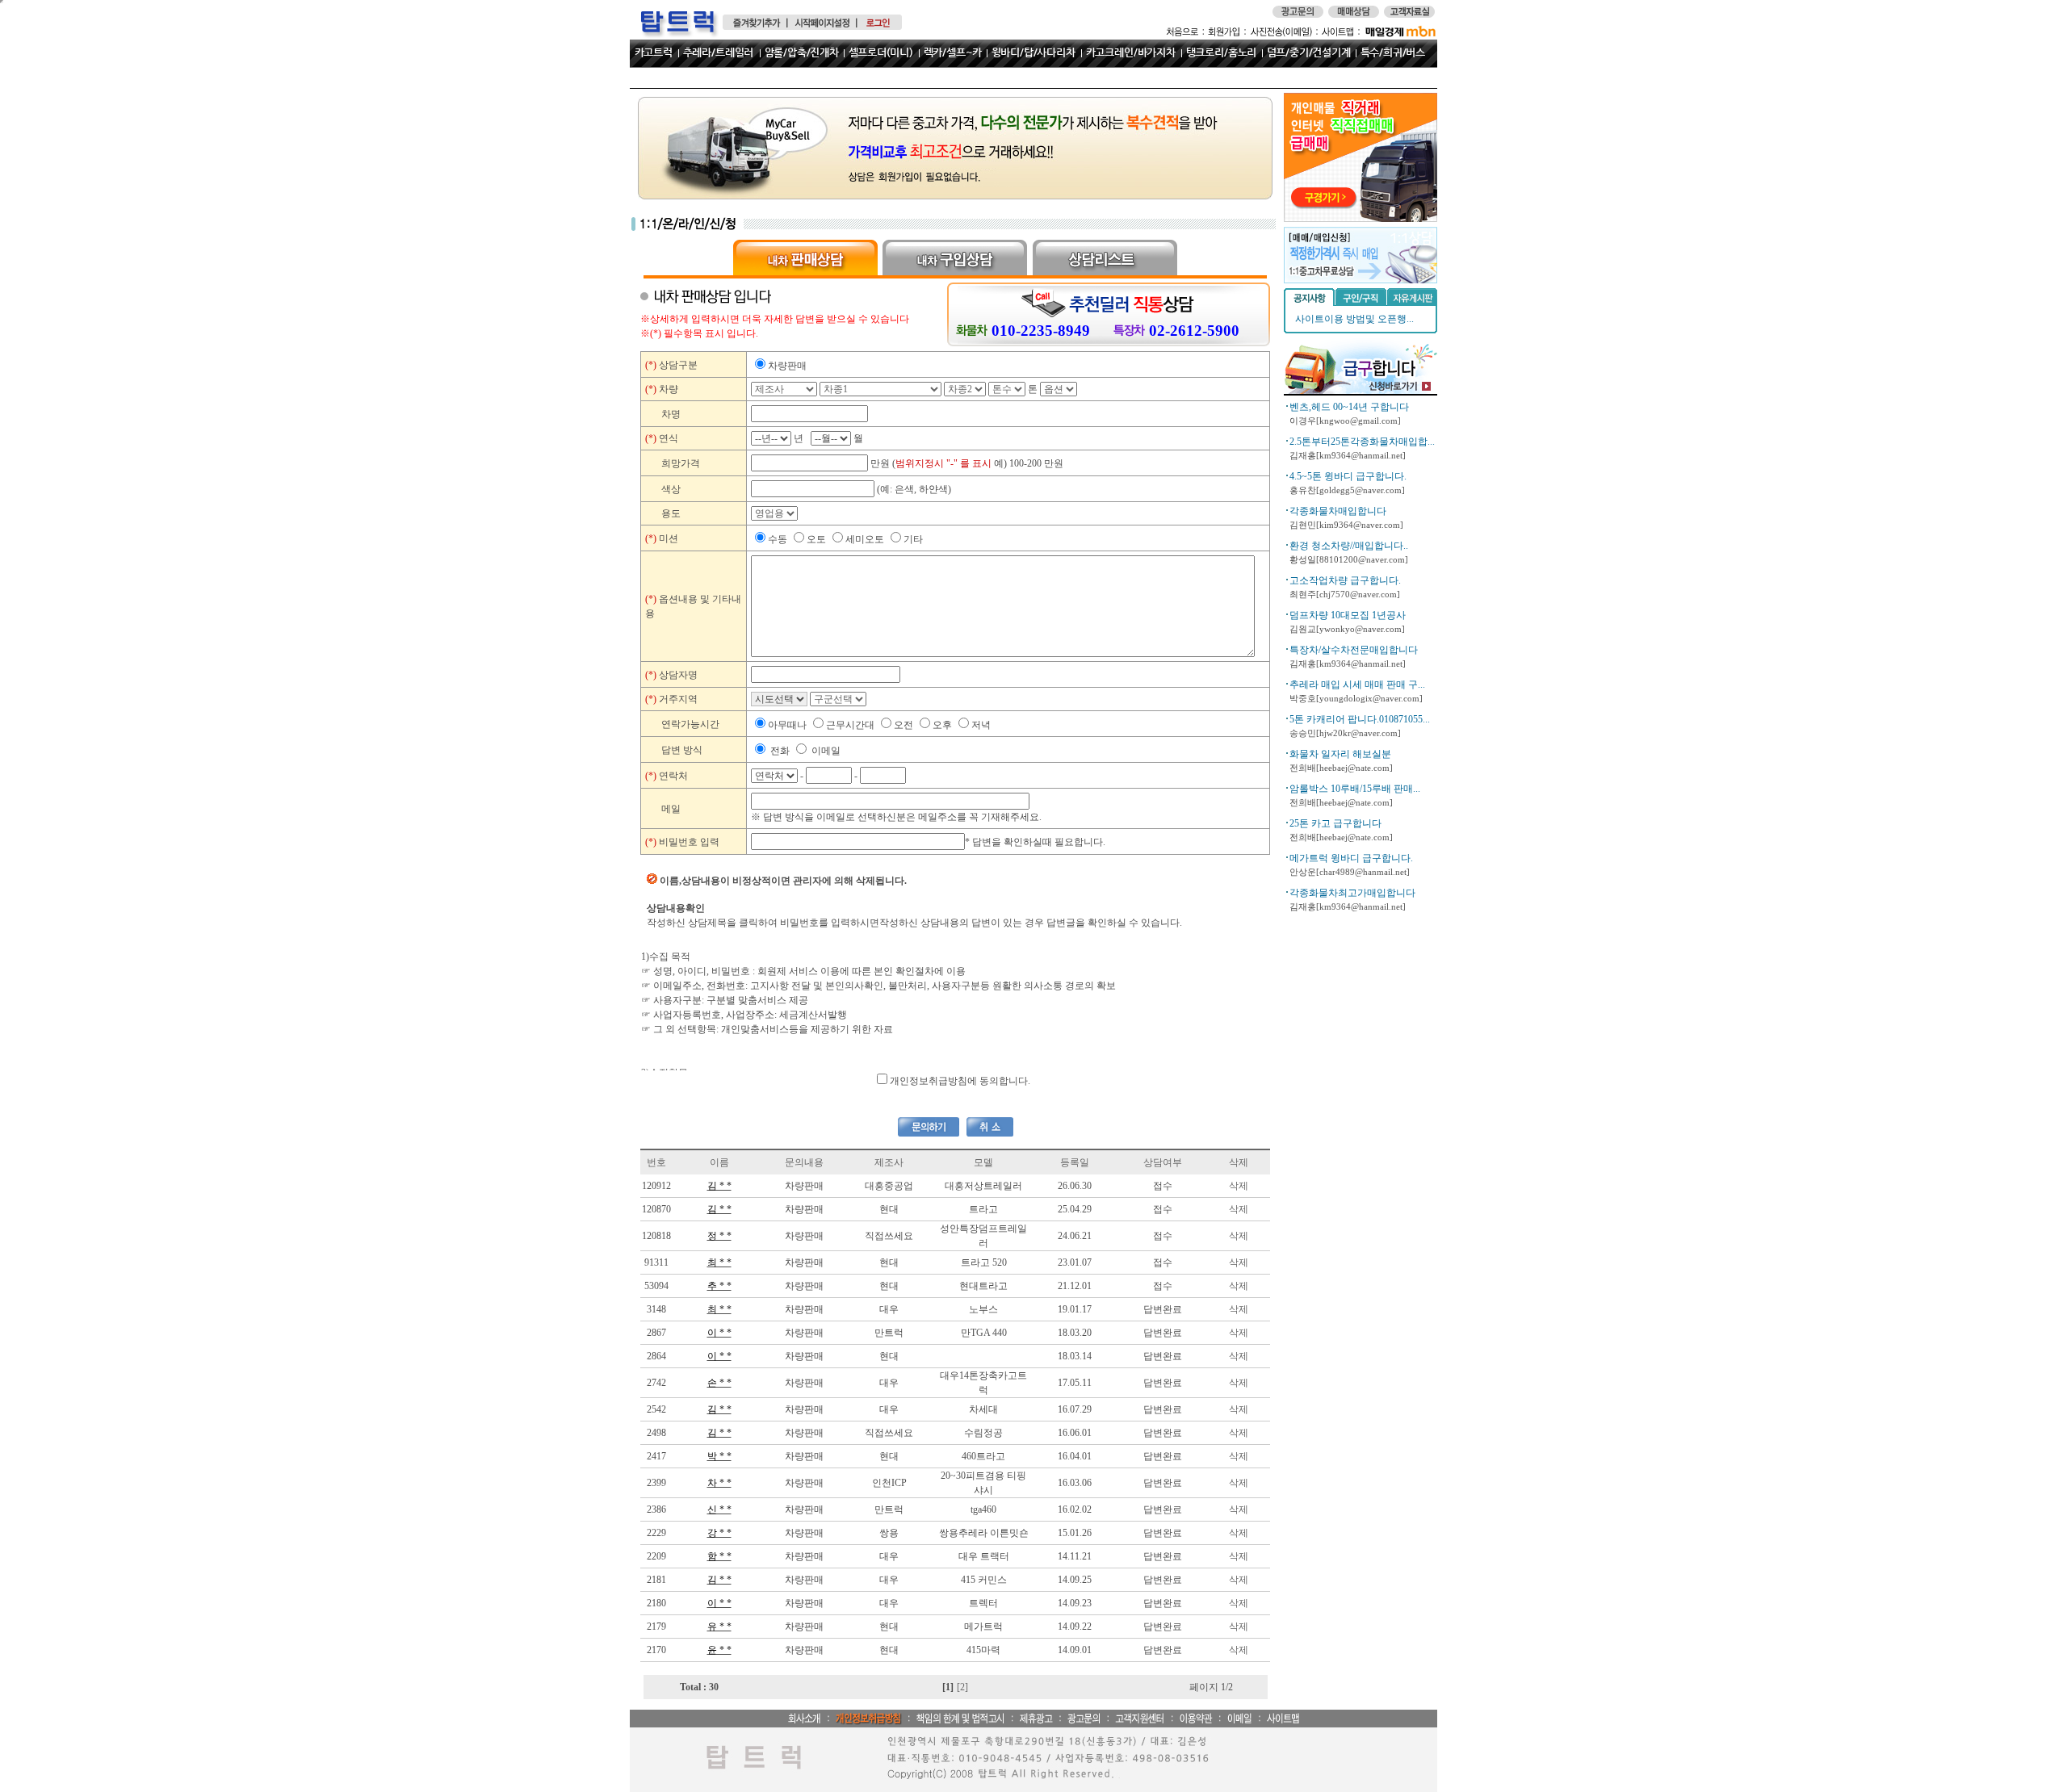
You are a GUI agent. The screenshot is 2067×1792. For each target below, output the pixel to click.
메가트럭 (983, 1627)
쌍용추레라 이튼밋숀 (984, 1533)
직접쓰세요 (889, 1236)
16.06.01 (1075, 1433)
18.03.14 (1075, 1356)
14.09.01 (1075, 1650)
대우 (889, 1309)
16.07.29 (1075, 1409)
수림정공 (983, 1433)
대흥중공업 (889, 1186)
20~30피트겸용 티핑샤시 (983, 1483)
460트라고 (983, 1456)
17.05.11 (1075, 1383)
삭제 (1239, 1186)
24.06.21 (1075, 1236)
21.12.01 (1075, 1286)
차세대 (983, 1409)
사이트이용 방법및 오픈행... (1354, 319)
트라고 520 (984, 1262)
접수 (1163, 1186)
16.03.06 (1075, 1483)
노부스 (983, 1309)
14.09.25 (1075, 1580)
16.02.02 (1075, 1509)
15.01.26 (1075, 1533)
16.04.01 (1075, 1456)
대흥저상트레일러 (983, 1186)
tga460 (983, 1509)
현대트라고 (983, 1286)
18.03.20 (1075, 1333)
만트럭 (889, 1333)
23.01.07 (1075, 1262)
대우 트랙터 (984, 1556)
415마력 (983, 1650)
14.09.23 (1075, 1603)
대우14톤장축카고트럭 (983, 1383)
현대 (889, 1209)
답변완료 (1163, 1309)
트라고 (983, 1209)
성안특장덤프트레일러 (983, 1236)
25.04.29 (1075, 1209)
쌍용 (889, 1533)
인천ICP (889, 1483)
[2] (962, 1687)
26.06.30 (1075, 1186)
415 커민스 (984, 1580)
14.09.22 (1075, 1627)
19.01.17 (1075, 1309)
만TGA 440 (984, 1333)
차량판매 (804, 1186)
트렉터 (983, 1603)
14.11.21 (1075, 1556)
